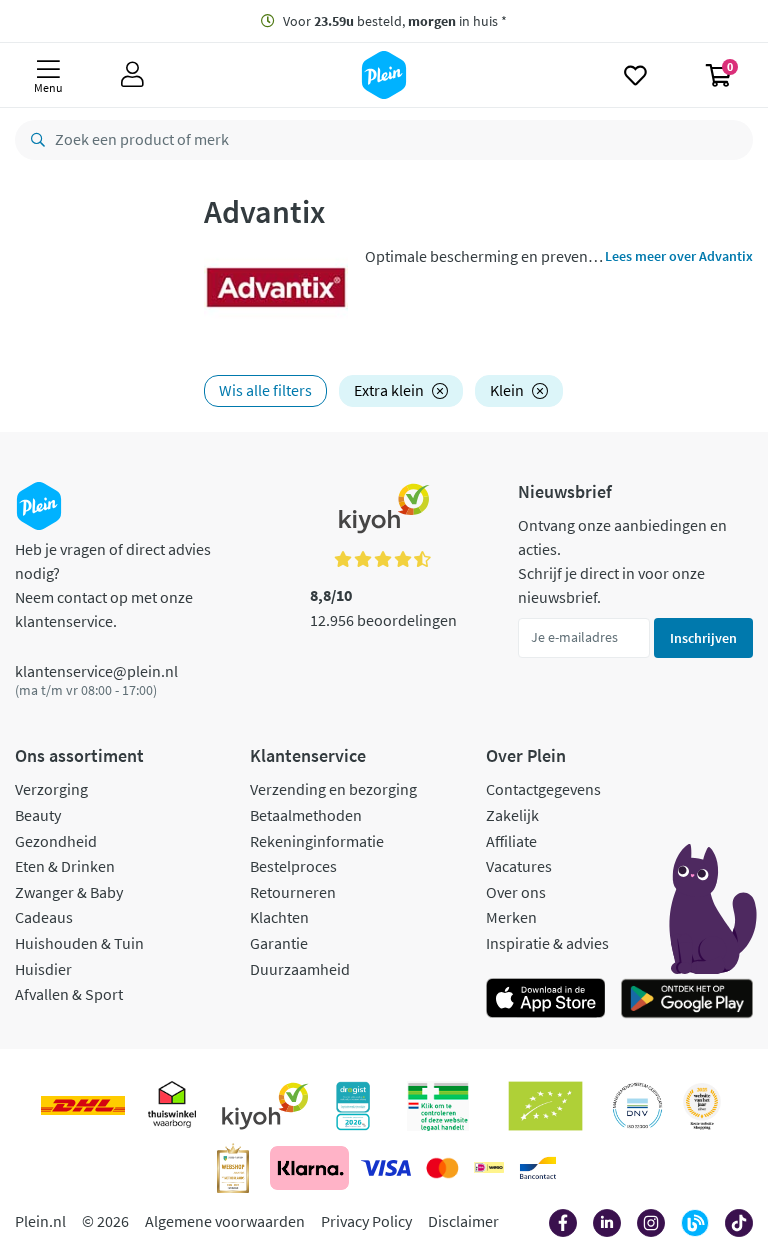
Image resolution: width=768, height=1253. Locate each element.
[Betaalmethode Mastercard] (442, 1168)
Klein (507, 390)
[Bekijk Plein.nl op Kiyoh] (265, 1106)
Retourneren (293, 892)
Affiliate (511, 841)
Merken (511, 917)
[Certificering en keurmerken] (545, 1106)
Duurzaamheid (300, 969)
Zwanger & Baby (69, 892)
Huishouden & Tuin (79, 943)
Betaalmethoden (306, 815)
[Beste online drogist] (702, 1106)
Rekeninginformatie (317, 841)
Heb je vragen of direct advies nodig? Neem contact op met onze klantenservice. (113, 585)
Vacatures (519, 866)
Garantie (279, 943)
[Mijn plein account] (132, 75)
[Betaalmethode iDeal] (489, 1168)
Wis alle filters (265, 390)
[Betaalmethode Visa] (386, 1168)
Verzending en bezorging (333, 789)
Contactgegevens (543, 789)
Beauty (38, 815)
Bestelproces (293, 866)
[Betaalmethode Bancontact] (538, 1168)
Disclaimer (463, 1221)
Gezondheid (56, 841)
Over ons (516, 892)
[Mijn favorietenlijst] (635, 75)
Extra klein (389, 390)
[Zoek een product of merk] (34, 140)
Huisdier (43, 969)
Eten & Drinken (65, 866)
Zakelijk (512, 815)
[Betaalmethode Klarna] (309, 1168)
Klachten (279, 917)
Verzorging (51, 789)
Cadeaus (44, 917)
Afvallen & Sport (69, 994)
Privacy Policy (366, 1221)
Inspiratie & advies (547, 943)
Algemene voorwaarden (225, 1221)
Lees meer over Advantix (679, 256)
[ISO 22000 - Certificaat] (637, 1106)
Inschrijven (703, 638)
